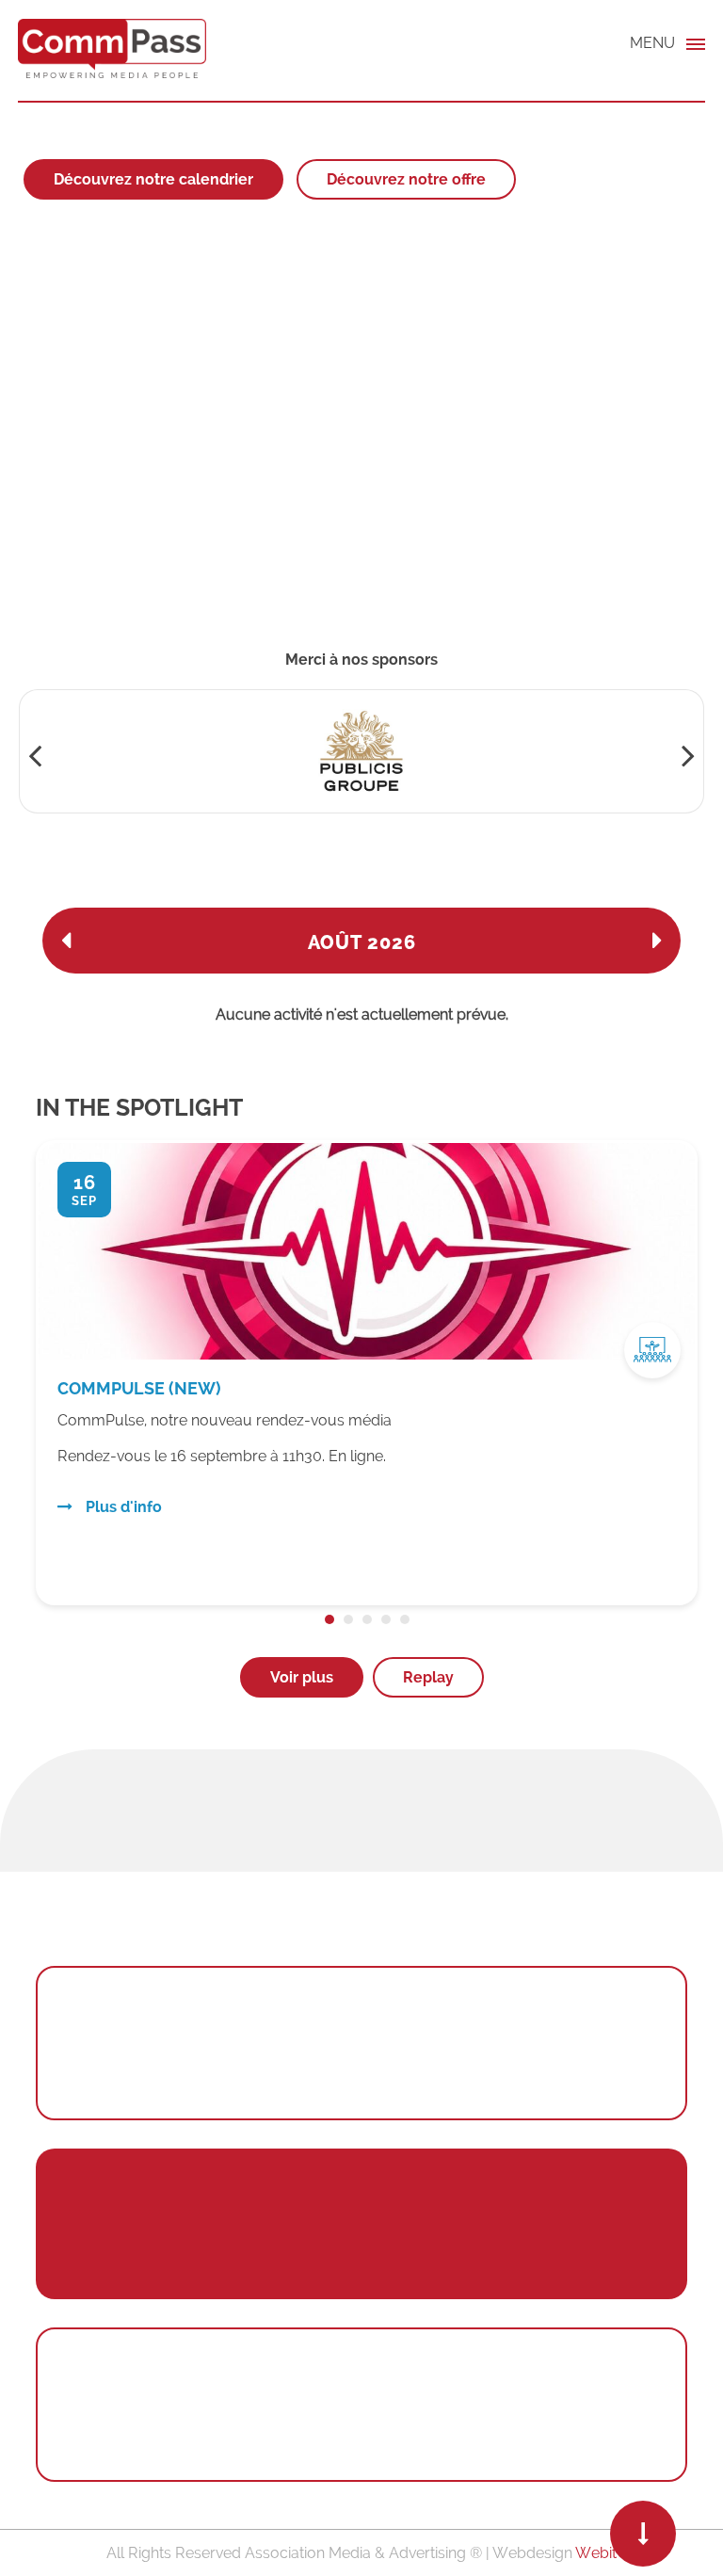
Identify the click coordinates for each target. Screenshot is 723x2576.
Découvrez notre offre (406, 179)
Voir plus (302, 1677)
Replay (428, 1677)
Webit (596, 2553)
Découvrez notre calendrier (153, 179)
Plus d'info (123, 1489)
